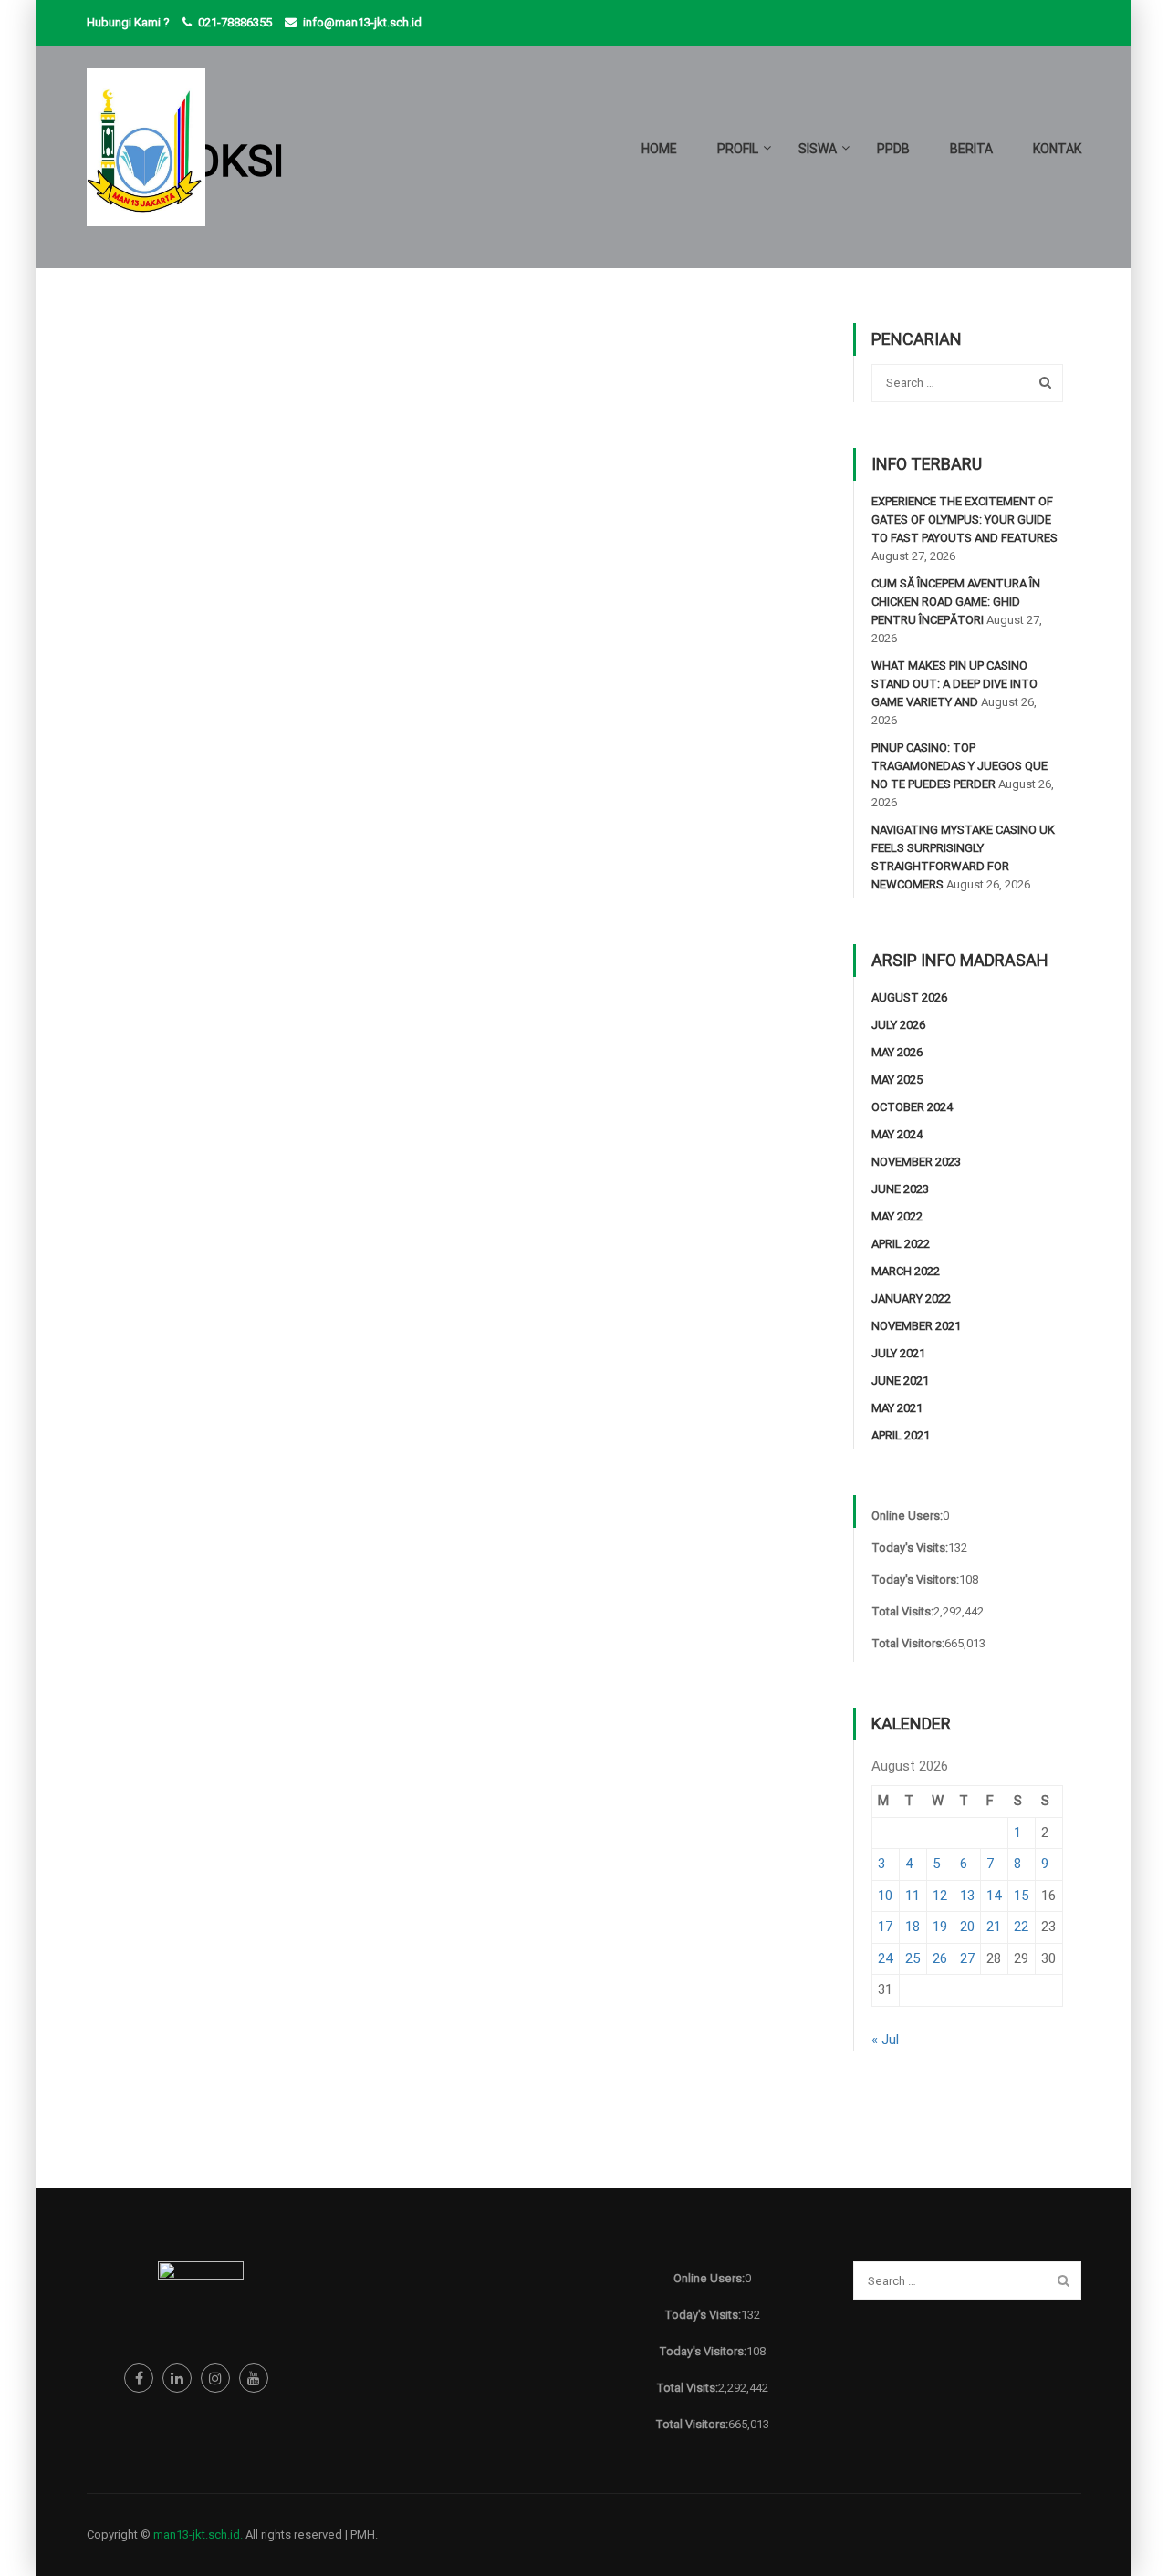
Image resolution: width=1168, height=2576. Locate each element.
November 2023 (916, 1162)
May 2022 (897, 1216)
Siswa (818, 149)
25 (912, 1958)
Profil (738, 149)
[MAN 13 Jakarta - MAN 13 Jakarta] (146, 156)
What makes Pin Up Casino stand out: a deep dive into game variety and (954, 684)
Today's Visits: (910, 1548)
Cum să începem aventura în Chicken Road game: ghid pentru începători (956, 602)
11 (912, 1896)
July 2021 (898, 1353)
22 (1021, 1927)
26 (940, 1958)
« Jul (885, 2040)
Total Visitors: (908, 1643)
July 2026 (898, 1025)
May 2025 (897, 1080)
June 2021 (900, 1381)
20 (967, 1927)
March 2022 (906, 1271)
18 (912, 1927)
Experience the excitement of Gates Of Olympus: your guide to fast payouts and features (965, 519)
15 (1021, 1896)
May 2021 (897, 1408)
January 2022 (911, 1298)
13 (967, 1896)
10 (885, 1896)
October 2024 (912, 1107)
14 (994, 1896)
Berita (971, 149)
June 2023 (900, 1189)
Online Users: (907, 1516)
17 (885, 1927)
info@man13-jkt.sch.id (362, 22)
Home (659, 149)
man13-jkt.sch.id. (198, 2534)
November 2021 (916, 1326)
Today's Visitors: (915, 1579)
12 (940, 1896)
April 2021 (901, 1435)
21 (994, 1927)
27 (967, 1958)
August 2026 (909, 997)
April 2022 (901, 1244)
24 (885, 1958)
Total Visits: (902, 1611)
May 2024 (897, 1134)
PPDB (893, 149)
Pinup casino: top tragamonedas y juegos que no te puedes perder (959, 766)
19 (940, 1927)
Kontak (1057, 149)
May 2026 (897, 1052)
